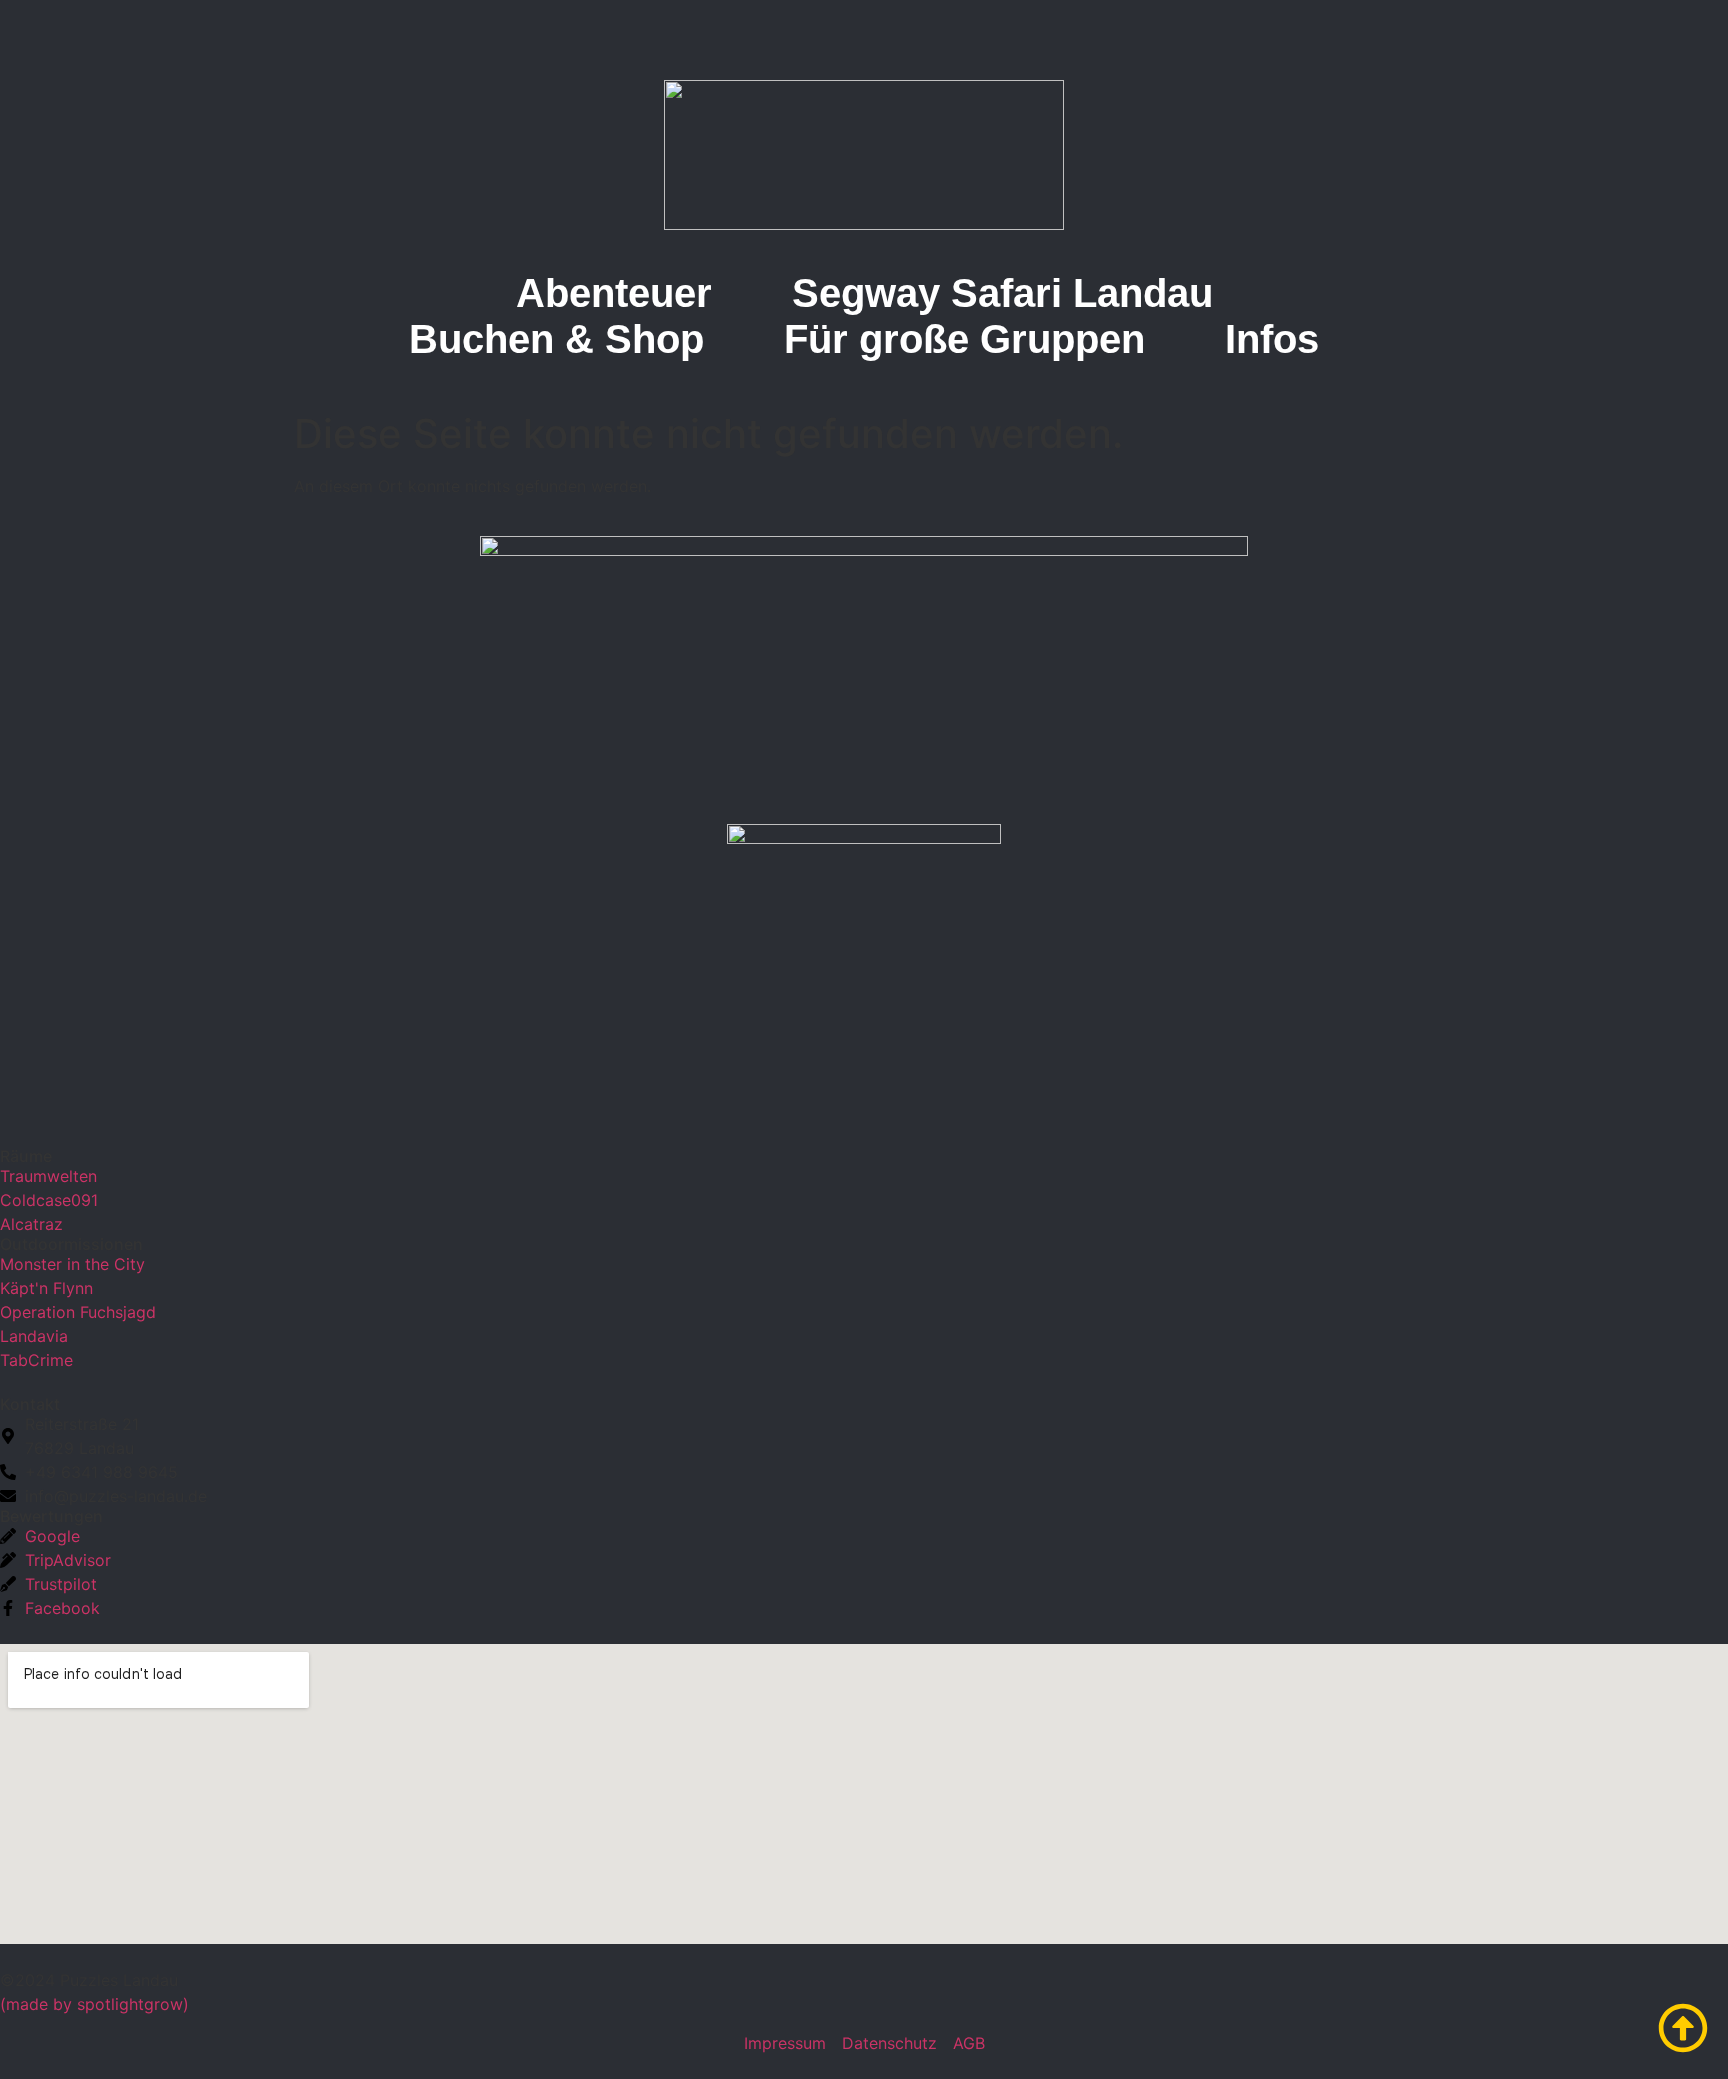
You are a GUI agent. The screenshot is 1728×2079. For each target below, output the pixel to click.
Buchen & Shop (556, 339)
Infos (1272, 339)
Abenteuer (614, 293)
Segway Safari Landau (1002, 293)
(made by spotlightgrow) (94, 2004)
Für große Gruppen (964, 339)
